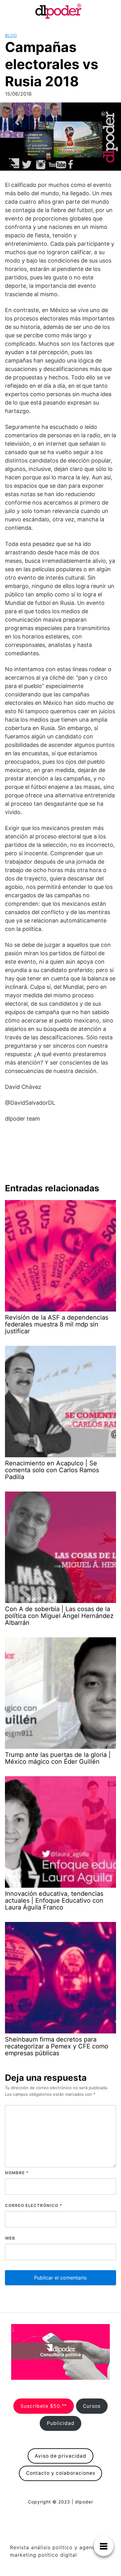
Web (10, 2238)
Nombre (17, 2173)
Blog (11, 35)
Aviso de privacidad (60, 2456)
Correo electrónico (34, 2205)
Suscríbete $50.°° (44, 2406)
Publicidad (61, 2423)
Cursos (92, 2406)
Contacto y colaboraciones (61, 2473)
